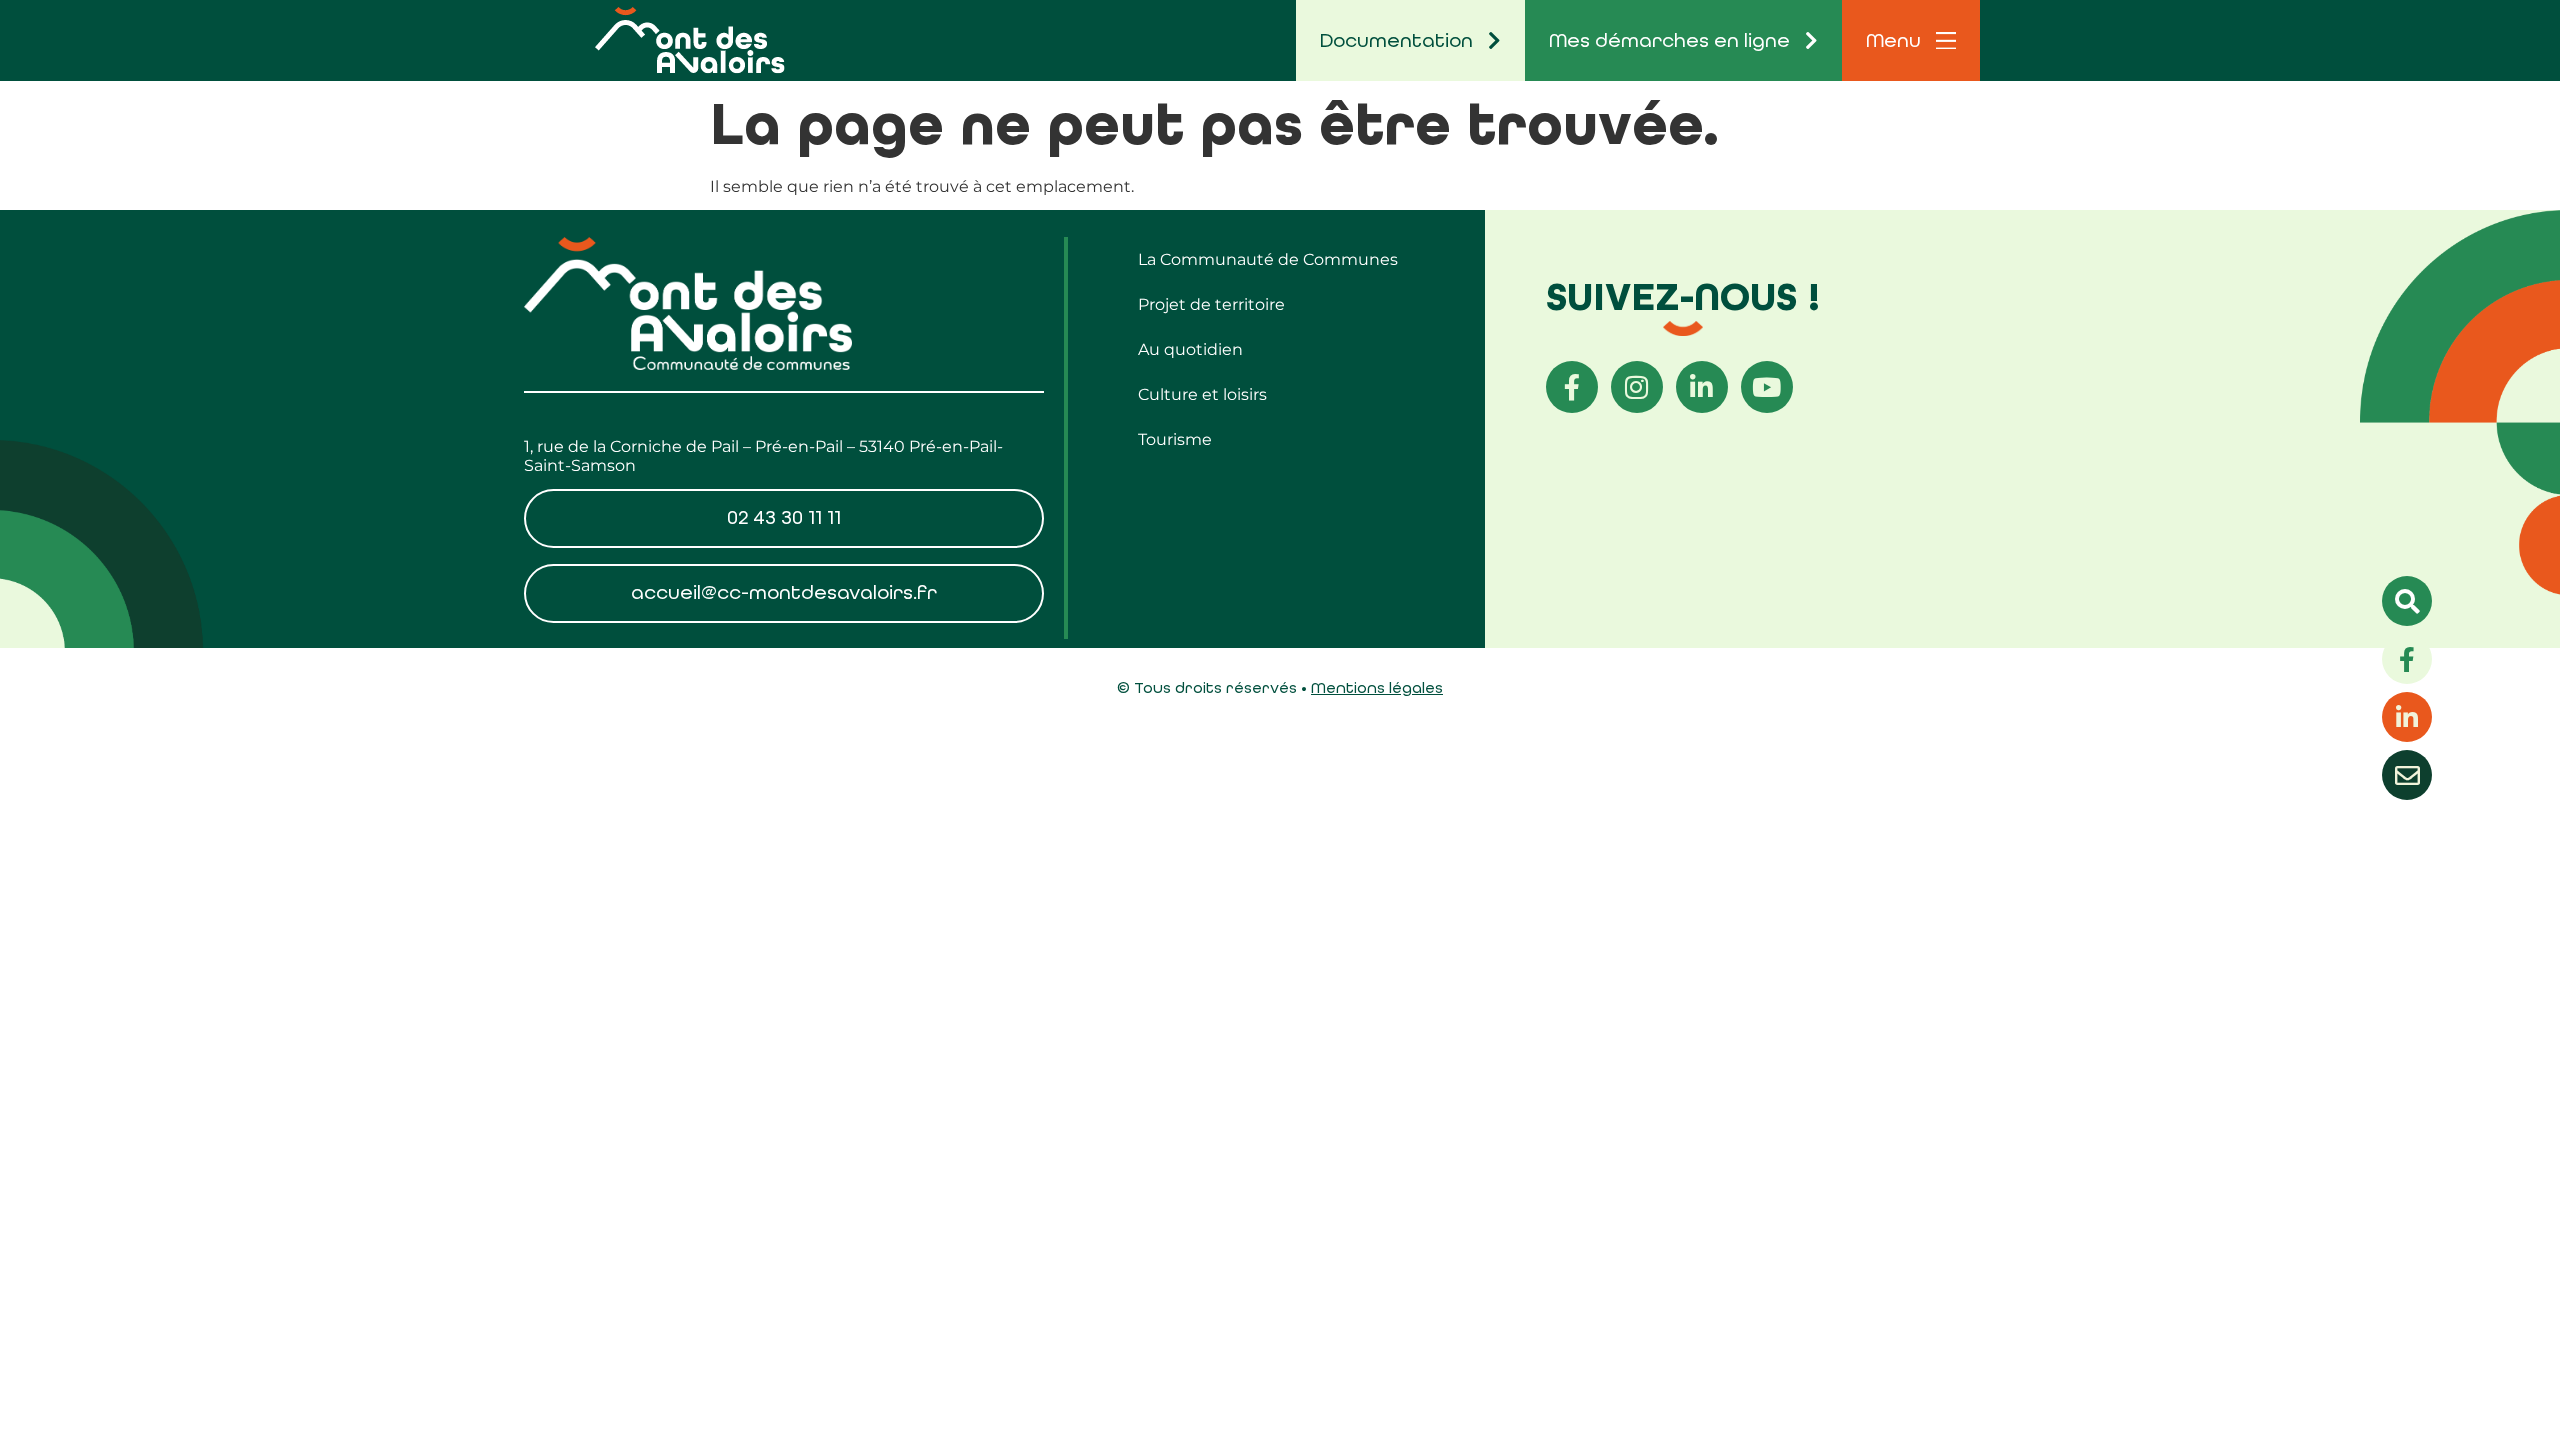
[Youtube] (1767, 387)
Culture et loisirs (1202, 394)
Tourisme (1175, 439)
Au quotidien (1190, 349)
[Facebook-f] (1572, 387)
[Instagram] (1637, 387)
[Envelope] (2407, 775)
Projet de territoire (1211, 304)
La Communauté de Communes (1268, 259)
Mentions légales (1377, 687)
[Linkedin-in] (1702, 387)
